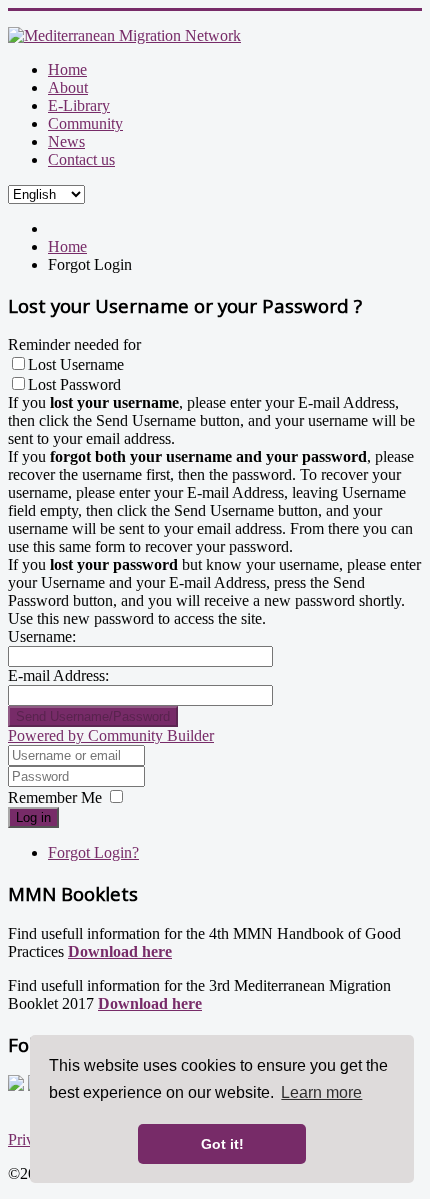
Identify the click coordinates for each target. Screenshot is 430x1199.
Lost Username (76, 364)
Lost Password (74, 384)
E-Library (79, 105)
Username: (42, 636)
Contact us (81, 159)
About (68, 87)
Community (85, 123)
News (66, 141)
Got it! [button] (222, 1144)
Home (67, 69)
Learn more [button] (321, 1092)
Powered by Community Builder (111, 735)
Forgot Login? (93, 852)
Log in (33, 817)
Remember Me (55, 797)
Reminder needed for (74, 344)
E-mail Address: (58, 675)
